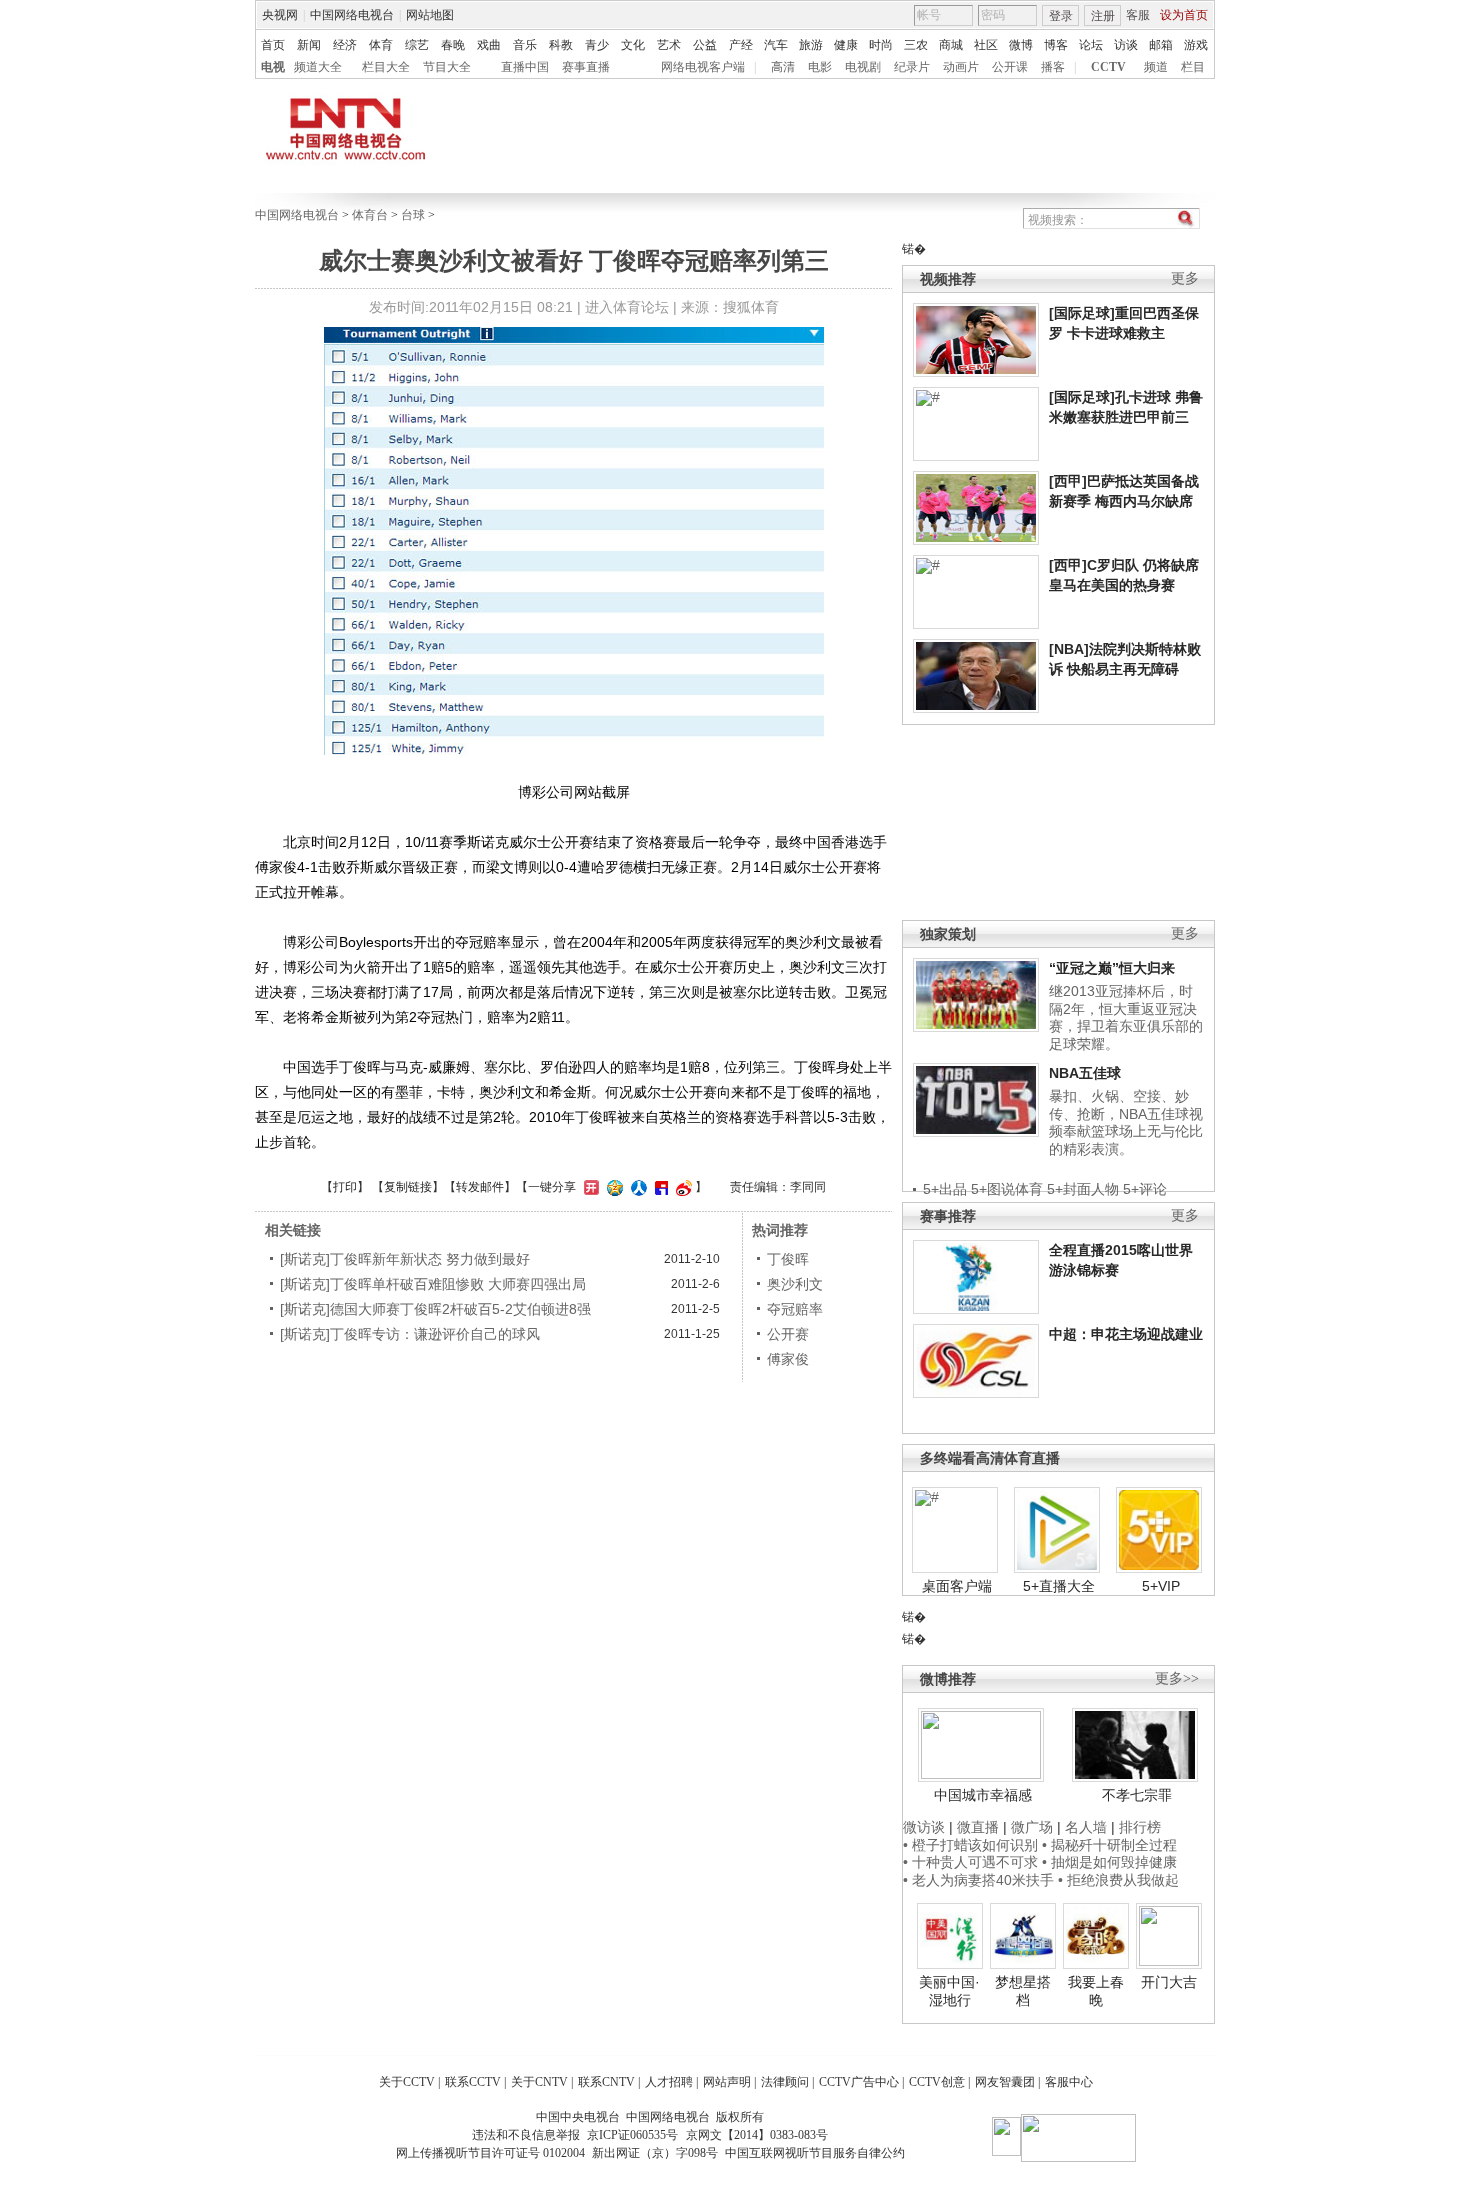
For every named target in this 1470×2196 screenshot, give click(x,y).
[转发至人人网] (636, 1187)
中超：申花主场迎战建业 (1126, 1334)
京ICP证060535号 (632, 2135)
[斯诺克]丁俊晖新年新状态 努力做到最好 (405, 1259)
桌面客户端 (957, 1586)
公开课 (1010, 67)
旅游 (811, 45)
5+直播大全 (1059, 1586)
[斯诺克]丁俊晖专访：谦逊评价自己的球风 (410, 1334)
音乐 (525, 45)
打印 (345, 1187)
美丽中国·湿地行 (949, 1991)
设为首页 (1184, 15)
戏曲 (489, 45)
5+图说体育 (1007, 1189)
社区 (986, 45)
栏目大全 (386, 67)
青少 (597, 45)
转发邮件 (480, 1187)
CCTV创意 (937, 2082)
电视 (273, 67)
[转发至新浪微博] (681, 1187)
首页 (273, 45)
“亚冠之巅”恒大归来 (1112, 968)
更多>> (1177, 1678)
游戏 (1196, 45)
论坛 (1091, 45)
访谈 (1126, 45)
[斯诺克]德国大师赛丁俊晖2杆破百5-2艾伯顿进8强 (435, 1309)
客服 (1138, 15)
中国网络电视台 (352, 15)
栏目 (1193, 67)
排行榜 (1140, 1827)
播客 (1053, 67)
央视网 (280, 15)
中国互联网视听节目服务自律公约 (815, 2153)
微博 (1021, 45)
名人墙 (1086, 1827)
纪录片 (912, 67)
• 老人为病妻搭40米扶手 (978, 1880)
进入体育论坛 (627, 307)
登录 (1061, 16)
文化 (633, 45)
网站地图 (430, 15)
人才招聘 (669, 2082)
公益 (705, 45)
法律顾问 (785, 2082)
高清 (783, 67)
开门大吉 (1169, 1982)
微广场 (1032, 1827)
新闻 (309, 45)
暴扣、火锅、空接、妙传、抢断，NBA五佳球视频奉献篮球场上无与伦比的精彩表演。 (1126, 1122)
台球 (413, 215)
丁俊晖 (788, 1259)
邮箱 (1161, 45)
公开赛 (788, 1334)
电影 (820, 67)
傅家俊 (788, 1359)
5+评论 (1145, 1189)
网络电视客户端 (703, 67)
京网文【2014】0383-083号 (757, 2135)
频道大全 (318, 67)
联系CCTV (473, 2082)
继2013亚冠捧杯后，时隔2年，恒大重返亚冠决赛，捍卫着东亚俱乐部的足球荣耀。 (1126, 1017)
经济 (345, 45)
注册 (1103, 16)
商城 (951, 45)
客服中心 (1069, 2082)
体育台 (370, 215)
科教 (561, 45)
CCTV (1108, 67)
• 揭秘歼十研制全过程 (1109, 1845)
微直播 (978, 1827)
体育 (381, 45)
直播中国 (525, 67)
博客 (1056, 45)
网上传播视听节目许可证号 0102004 (490, 2153)
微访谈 (924, 1827)
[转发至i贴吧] (659, 1187)
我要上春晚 (1096, 1991)
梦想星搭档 (1023, 1991)
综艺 (417, 45)
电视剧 (863, 67)
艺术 (669, 45)
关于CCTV (407, 2082)
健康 (846, 45)
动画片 (961, 67)
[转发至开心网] (589, 1187)
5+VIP (1161, 1586)
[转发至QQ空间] (612, 1187)
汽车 (776, 45)
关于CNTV (539, 2082)
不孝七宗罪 (1137, 1795)
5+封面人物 (1083, 1189)
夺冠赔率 (795, 1309)
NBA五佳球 (1085, 1073)
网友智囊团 (1005, 2082)
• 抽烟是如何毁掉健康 (1109, 1862)
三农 (916, 45)
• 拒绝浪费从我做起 (1118, 1880)
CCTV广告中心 (859, 2082)
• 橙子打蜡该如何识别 (970, 1845)
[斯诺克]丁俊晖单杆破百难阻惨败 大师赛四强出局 (433, 1284)
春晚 (453, 45)
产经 (741, 45)
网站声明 (727, 2082)
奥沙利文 (795, 1284)
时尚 (881, 45)
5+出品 (945, 1189)
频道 (1156, 67)
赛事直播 (586, 67)
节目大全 (447, 67)
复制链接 (408, 1187)
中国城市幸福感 (983, 1795)
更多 (1185, 278)
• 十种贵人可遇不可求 (972, 1862)
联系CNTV (606, 2082)
